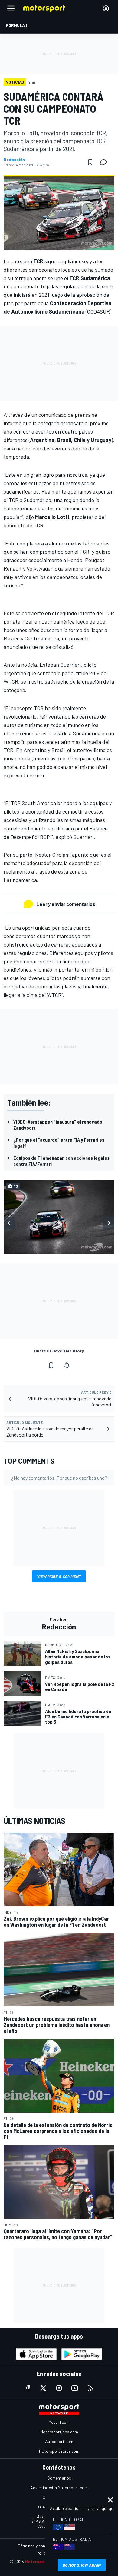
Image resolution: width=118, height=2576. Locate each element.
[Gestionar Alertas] (67, 1365)
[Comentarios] (105, 162)
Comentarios (59, 2478)
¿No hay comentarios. (59, 1478)
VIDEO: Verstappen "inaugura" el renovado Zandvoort (58, 1125)
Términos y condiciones (39, 2546)
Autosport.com (59, 2441)
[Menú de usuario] (106, 8)
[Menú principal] (11, 8)
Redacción (14, 160)
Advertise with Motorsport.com (59, 2487)
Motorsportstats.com (59, 2451)
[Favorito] (90, 162)
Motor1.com (59, 2422)
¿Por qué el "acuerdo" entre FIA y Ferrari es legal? (59, 1143)
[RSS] (90, 2388)
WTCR (54, 995)
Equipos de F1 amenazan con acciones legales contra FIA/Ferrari (61, 1161)
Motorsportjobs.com (59, 2432)
